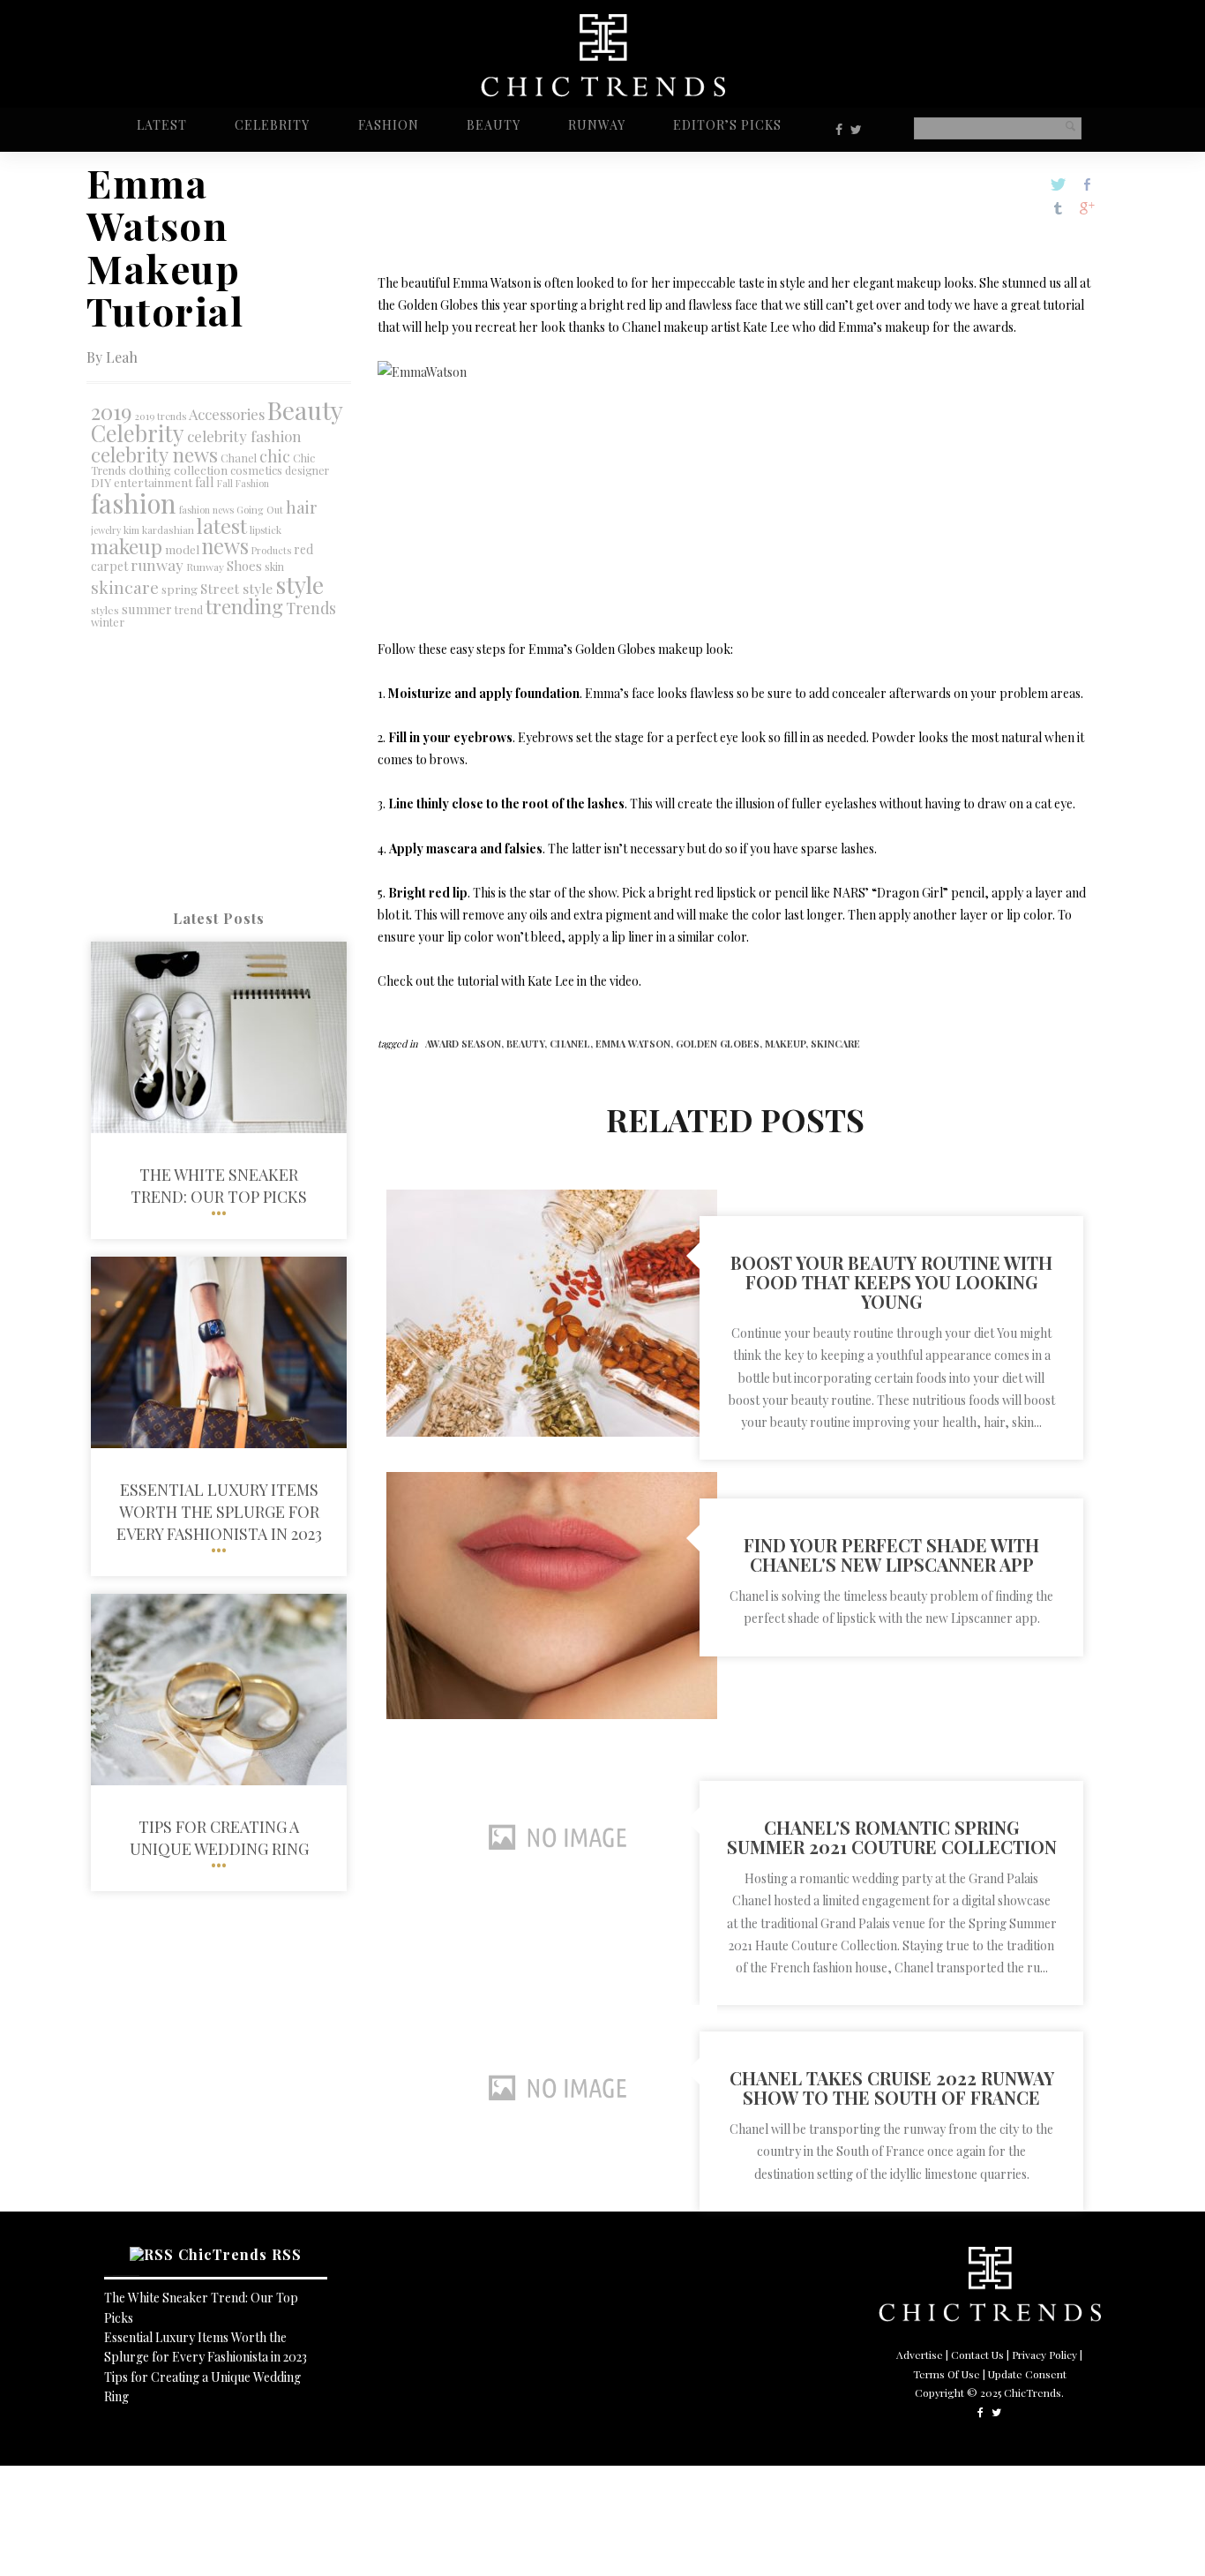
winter (108, 622)
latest (222, 526)
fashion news (206, 510)
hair (302, 507)
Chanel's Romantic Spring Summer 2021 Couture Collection (892, 1837)
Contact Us (977, 2354)
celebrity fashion (244, 436)
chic (275, 456)
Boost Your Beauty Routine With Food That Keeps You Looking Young (891, 1282)
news (225, 546)
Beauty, (528, 1044)
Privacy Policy (1044, 2354)
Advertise (920, 2354)
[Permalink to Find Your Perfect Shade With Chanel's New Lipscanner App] (552, 1714)
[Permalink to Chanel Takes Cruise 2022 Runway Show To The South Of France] (552, 2166)
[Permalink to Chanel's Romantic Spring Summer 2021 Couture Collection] (552, 1915)
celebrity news (154, 454)
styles (105, 610)
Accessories (227, 414)
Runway (597, 125)
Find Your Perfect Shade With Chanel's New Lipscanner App (891, 1555)
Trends (311, 608)
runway (157, 564)
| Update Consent (1025, 2374)
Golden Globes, (720, 1044)
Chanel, (573, 1044)
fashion (134, 503)
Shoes (244, 566)
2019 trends (161, 416)
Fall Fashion (243, 483)
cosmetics (256, 470)
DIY (101, 482)
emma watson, (636, 1044)
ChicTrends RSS (240, 2254)
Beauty (494, 125)
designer (307, 470)
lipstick (266, 530)
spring (180, 589)
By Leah (112, 357)
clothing (150, 470)
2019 (112, 411)
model (182, 549)
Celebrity (272, 125)
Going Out (260, 510)
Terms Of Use (947, 2374)
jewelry (106, 530)
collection (201, 469)
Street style (236, 588)
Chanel (239, 458)
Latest (162, 125)
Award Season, (466, 1044)
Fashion (389, 125)
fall (205, 482)
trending (244, 606)
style (299, 584)
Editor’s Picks (727, 125)
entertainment (153, 482)
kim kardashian (159, 530)
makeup (127, 546)
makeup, (788, 1044)
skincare (125, 587)
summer (147, 609)
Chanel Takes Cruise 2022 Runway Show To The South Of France (892, 2088)
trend (189, 609)
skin (274, 567)
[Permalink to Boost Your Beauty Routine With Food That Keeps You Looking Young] (552, 1432)
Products (271, 550)
